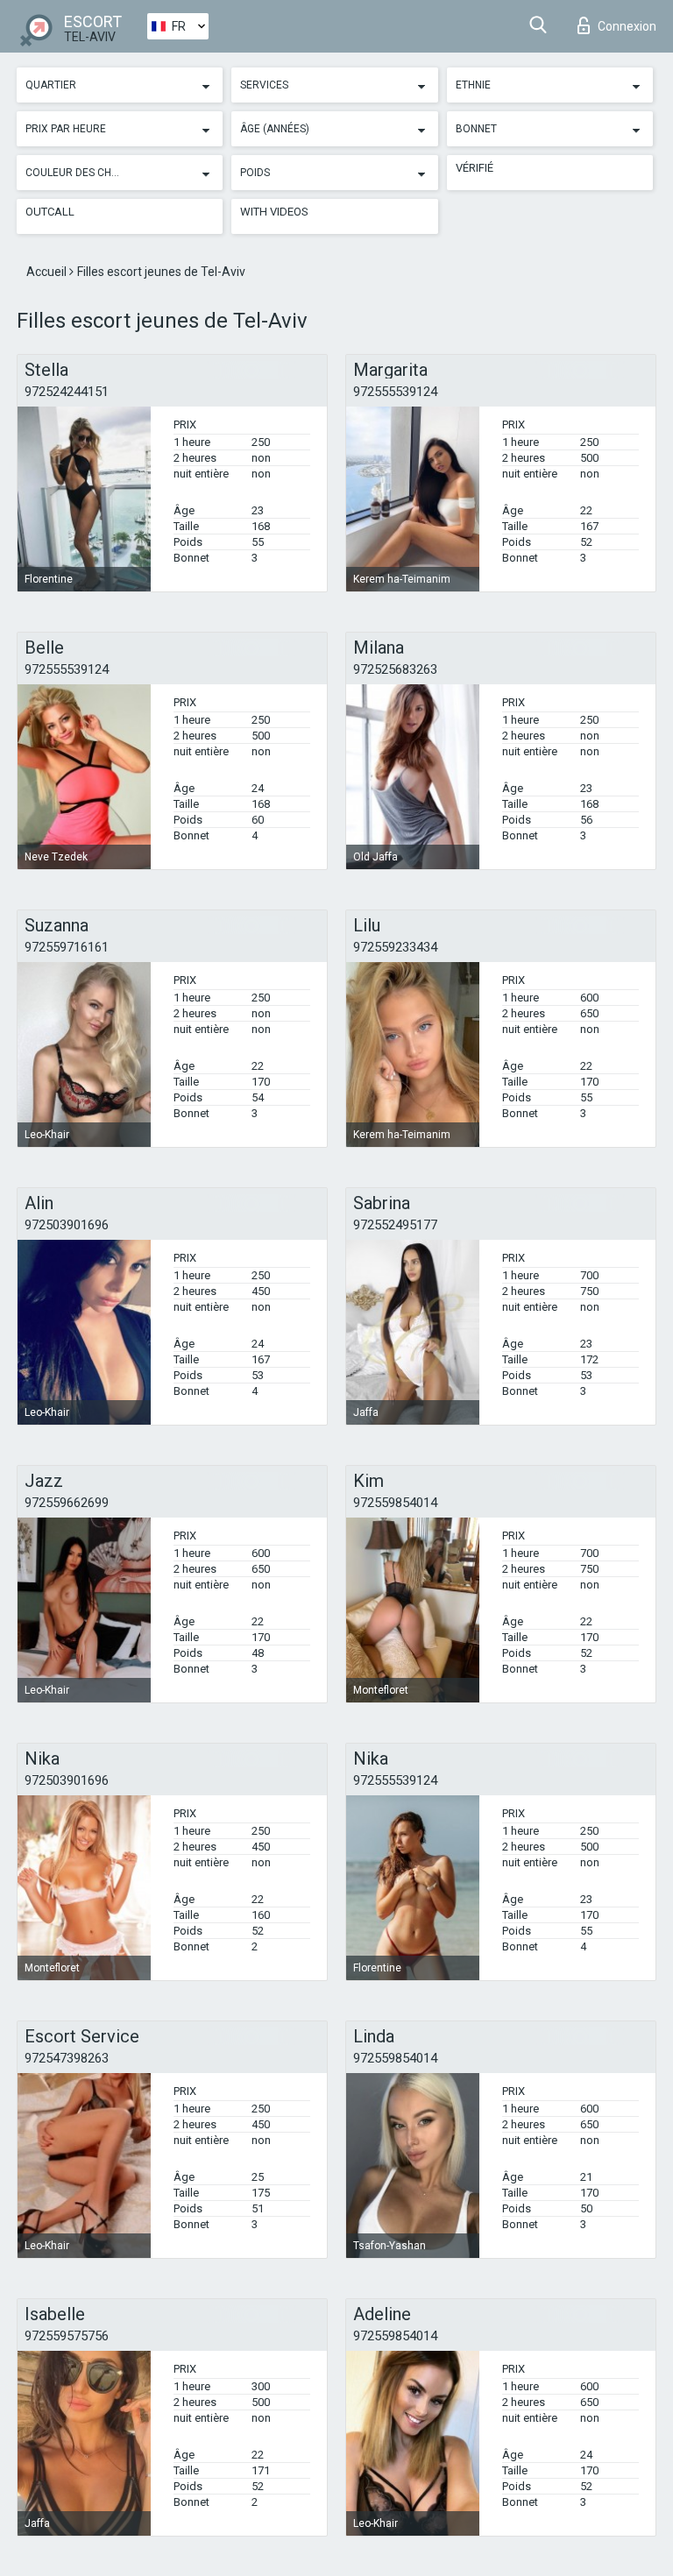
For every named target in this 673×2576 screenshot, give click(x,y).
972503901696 (67, 1225)
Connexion (627, 26)
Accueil (48, 272)
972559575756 (67, 2336)
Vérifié (475, 168)
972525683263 (395, 669)
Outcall (50, 212)
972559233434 (395, 947)
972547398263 (67, 2058)
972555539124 (395, 392)
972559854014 (395, 1503)
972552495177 (395, 1225)
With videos (274, 212)
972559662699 (67, 1503)
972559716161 (67, 947)
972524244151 (67, 392)
